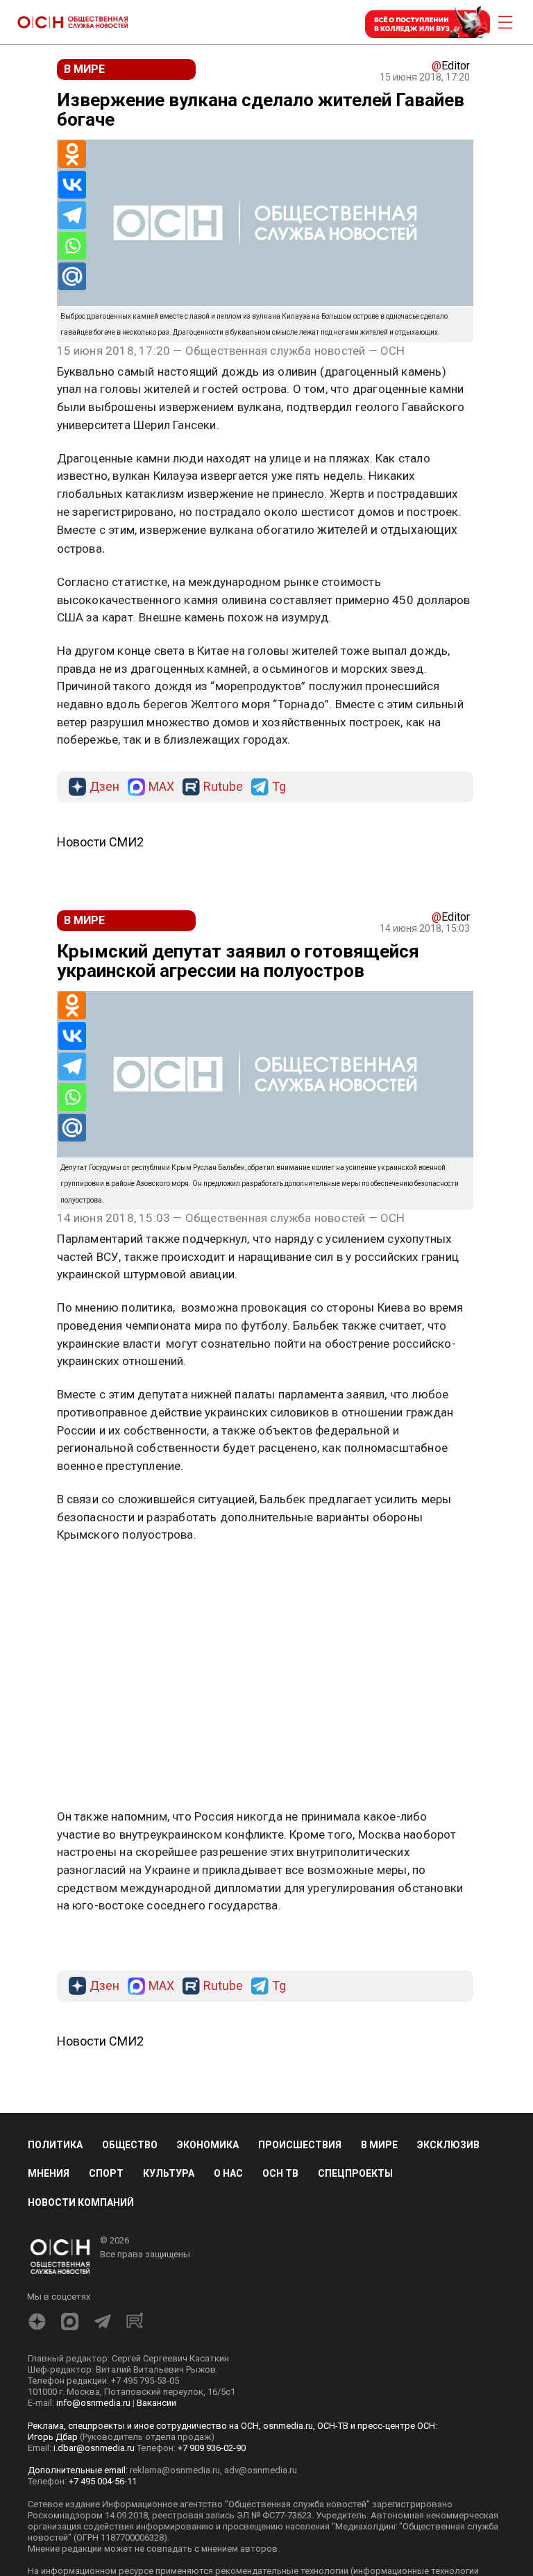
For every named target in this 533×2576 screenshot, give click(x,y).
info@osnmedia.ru (93, 2403)
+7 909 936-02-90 (212, 2448)
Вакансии (156, 2403)
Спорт (106, 2173)
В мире (379, 2145)
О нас (228, 2173)
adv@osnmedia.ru (261, 2470)
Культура (169, 2173)
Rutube (223, 787)
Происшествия (300, 2145)
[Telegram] (72, 215)
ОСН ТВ (280, 2173)
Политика (55, 2145)
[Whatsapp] (72, 246)
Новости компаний (81, 2202)
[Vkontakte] (72, 185)
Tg (279, 787)
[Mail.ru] (72, 276)
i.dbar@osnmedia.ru (94, 2448)
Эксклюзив (448, 2145)
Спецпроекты (355, 2173)
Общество (130, 2145)
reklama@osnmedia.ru (175, 2470)
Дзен (104, 787)
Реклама (100, 1575)
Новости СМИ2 (100, 842)
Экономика (208, 2145)
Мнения (49, 2173)
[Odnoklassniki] (72, 154)
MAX (161, 787)
